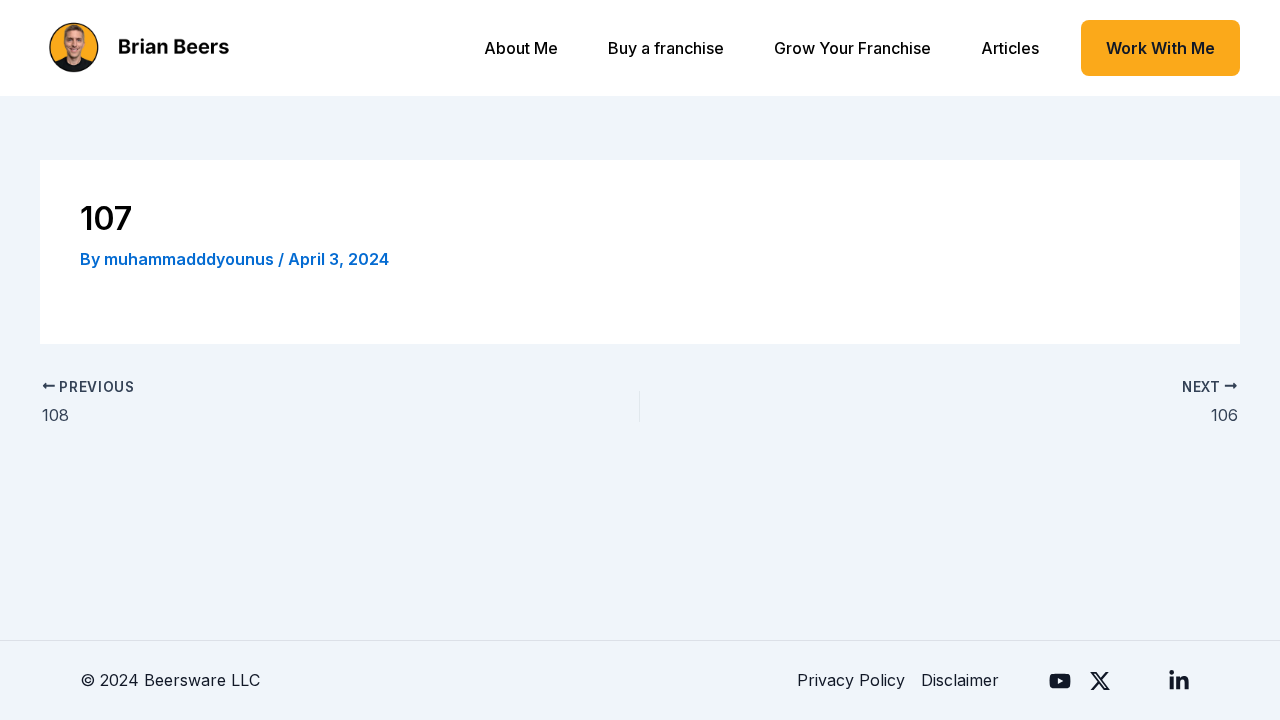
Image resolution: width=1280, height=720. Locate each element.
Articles (1010, 48)
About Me (521, 48)
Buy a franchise (666, 48)
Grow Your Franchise (852, 48)
